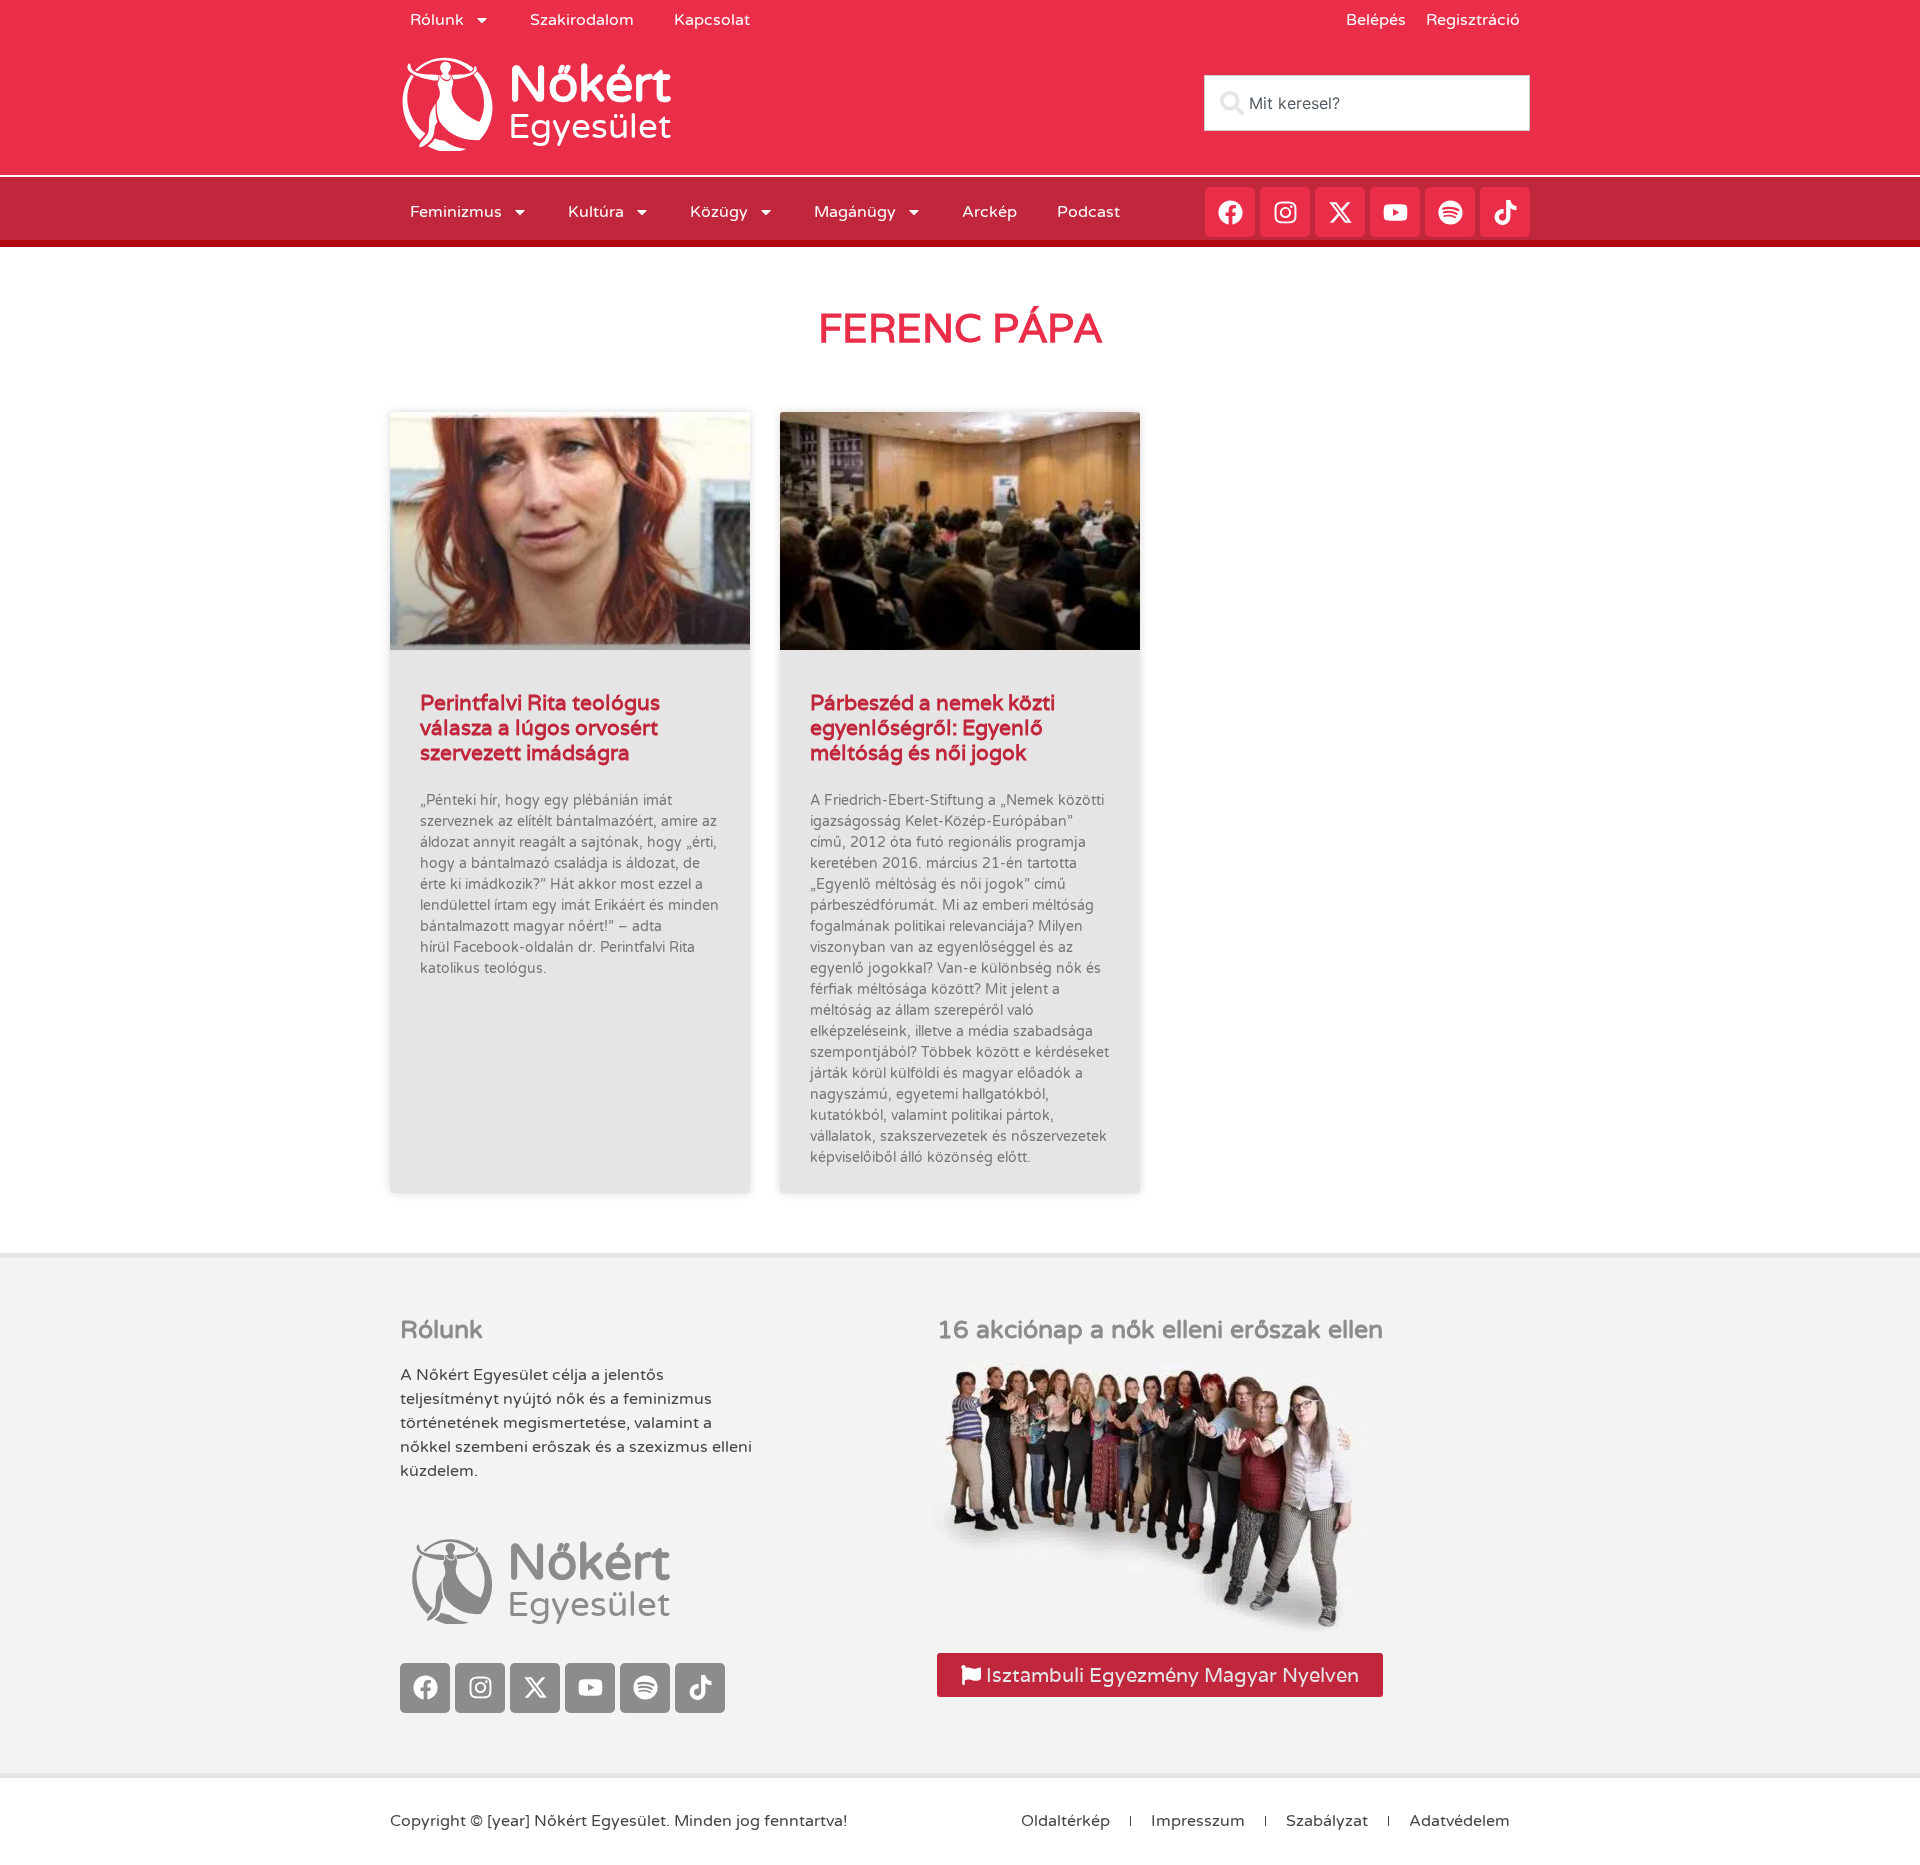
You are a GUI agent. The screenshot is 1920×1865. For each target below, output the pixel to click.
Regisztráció (1473, 20)
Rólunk (437, 20)
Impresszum (1198, 1821)
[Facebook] (1230, 212)
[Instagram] (1285, 212)
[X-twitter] (1340, 212)
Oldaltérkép (1065, 1821)
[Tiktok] (1505, 212)
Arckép (989, 212)
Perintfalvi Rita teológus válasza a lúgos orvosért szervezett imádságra (540, 727)
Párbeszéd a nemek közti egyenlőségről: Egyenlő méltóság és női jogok (932, 727)
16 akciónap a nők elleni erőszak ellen (1160, 1330)
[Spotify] (1450, 212)
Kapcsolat (712, 20)
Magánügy (855, 212)
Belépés (1376, 20)
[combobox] (1367, 103)
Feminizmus (456, 212)
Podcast (1088, 212)
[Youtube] (1395, 212)
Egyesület (589, 127)
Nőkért (589, 85)
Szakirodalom (582, 20)
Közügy (719, 212)
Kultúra (596, 212)
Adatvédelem (1459, 1821)
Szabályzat (1327, 1821)
